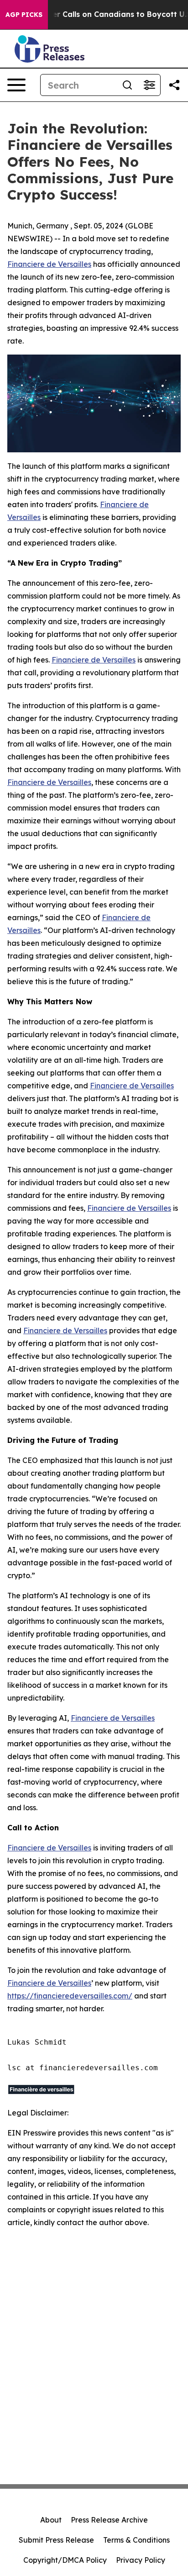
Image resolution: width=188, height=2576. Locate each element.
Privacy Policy (141, 2560)
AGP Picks (24, 15)
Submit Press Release (56, 2540)
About (51, 2520)
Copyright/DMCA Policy (65, 2560)
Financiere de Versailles (49, 264)
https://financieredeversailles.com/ (70, 1996)
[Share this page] (174, 85)
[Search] (127, 85)
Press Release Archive (109, 2520)
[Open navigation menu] (16, 85)
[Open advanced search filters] (149, 85)
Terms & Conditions (136, 2540)
